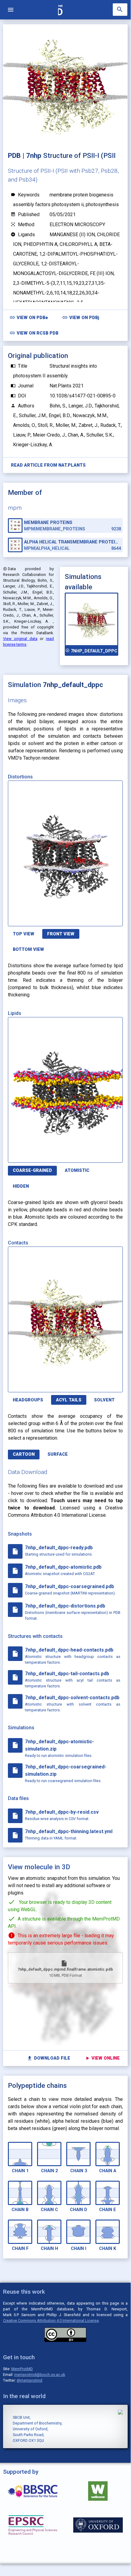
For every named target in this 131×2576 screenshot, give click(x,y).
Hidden (21, 1186)
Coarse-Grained (32, 1171)
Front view (61, 934)
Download (94, 918)
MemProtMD (22, 2369)
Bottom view (28, 949)
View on (29, 317)
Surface (58, 1454)
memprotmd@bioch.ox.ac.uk (40, 2375)
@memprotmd (29, 2380)
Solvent (104, 1400)
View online (102, 2058)
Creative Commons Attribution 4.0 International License (51, 2321)
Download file (48, 2058)
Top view (24, 934)
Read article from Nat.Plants (48, 465)
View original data (20, 639)
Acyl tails (69, 1400)
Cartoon (24, 1454)
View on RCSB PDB (34, 333)
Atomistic (77, 1171)
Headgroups (28, 1400)
